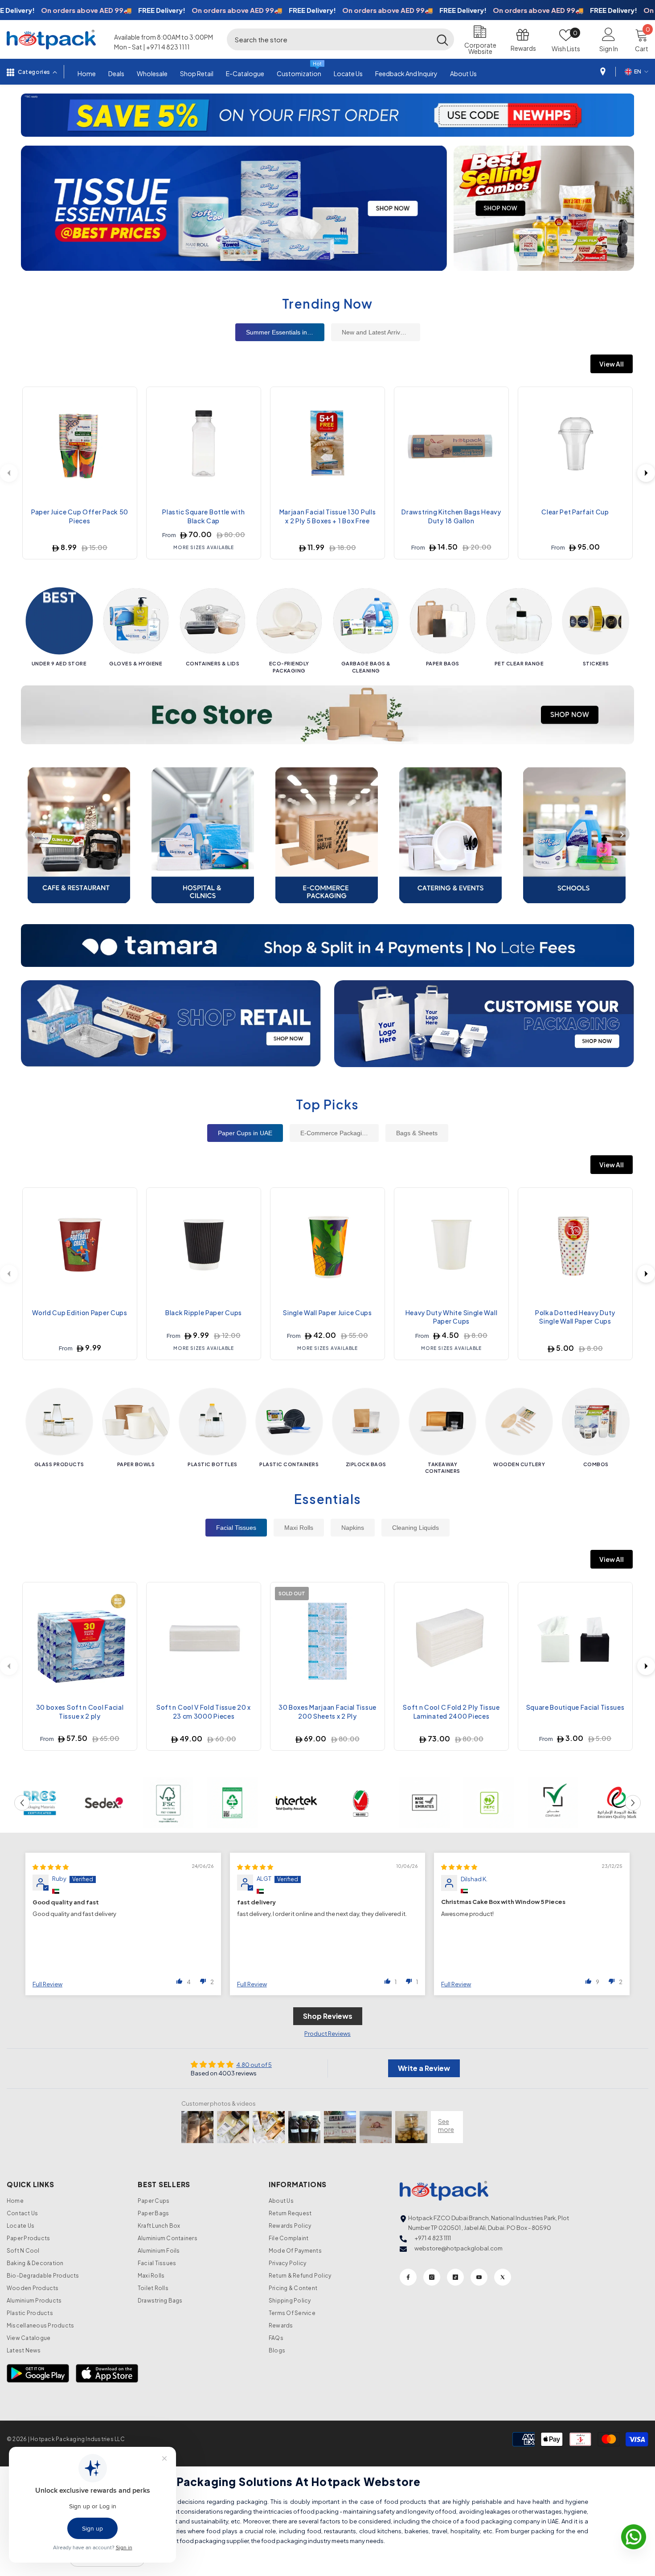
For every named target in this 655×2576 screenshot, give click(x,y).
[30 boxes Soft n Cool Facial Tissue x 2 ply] (80, 1639)
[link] (40, 1803)
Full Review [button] (47, 1984)
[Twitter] (503, 2277)
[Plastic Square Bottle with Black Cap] (204, 444)
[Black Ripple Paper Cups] (204, 1245)
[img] (51, 1867)
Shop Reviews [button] (328, 2016)
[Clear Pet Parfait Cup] (575, 444)
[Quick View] (123, 419)
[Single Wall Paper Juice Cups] (327, 1245)
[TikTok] (455, 2277)
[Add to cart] (123, 440)
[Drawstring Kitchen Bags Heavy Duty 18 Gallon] (451, 444)
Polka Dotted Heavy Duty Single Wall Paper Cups (575, 1317)
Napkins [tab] (353, 1528)
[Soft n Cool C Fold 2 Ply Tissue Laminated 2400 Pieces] (451, 1639)
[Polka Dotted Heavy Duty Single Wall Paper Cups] (575, 1245)
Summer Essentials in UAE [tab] (284, 332)
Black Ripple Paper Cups (204, 1312)
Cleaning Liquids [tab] (416, 1528)
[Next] (646, 473)
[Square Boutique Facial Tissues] (575, 1639)
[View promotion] (234, 208)
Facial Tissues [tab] (236, 1528)
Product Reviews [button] (327, 2034)
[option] (328, 115)
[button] (29, 115)
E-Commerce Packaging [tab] (335, 1133)
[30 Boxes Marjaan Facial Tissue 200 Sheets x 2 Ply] (327, 1639)
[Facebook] (408, 2277)
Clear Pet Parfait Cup (575, 512)
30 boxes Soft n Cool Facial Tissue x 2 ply (80, 1712)
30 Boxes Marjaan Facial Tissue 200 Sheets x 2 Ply (327, 1712)
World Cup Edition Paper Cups (80, 1312)
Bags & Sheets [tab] (417, 1133)
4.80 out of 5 (254, 2065)
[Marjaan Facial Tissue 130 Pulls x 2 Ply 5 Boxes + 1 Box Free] (327, 444)
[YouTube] (479, 2277)
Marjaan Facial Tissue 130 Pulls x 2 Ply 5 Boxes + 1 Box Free (328, 516)
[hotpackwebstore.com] (171, 1023)
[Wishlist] (123, 398)
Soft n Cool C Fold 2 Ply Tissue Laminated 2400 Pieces (451, 1712)
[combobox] (329, 39)
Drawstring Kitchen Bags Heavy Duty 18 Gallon (451, 516)
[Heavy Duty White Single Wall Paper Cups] (451, 1245)
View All (612, 364)
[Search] (340, 39)
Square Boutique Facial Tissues (575, 1707)
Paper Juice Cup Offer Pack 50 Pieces (80, 516)
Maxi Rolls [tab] (299, 1528)
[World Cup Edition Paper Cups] (80, 1245)
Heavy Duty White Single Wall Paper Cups (452, 1317)
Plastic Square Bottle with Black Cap (203, 516)
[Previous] (34, 834)
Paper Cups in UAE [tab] (245, 1133)
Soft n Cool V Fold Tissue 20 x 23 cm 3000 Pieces (204, 1712)
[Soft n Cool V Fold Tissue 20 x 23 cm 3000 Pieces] (204, 1639)
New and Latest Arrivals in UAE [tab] (381, 332)
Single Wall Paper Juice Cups (327, 1312)
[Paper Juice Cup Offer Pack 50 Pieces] (80, 444)
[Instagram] (432, 2277)
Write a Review (424, 2068)
